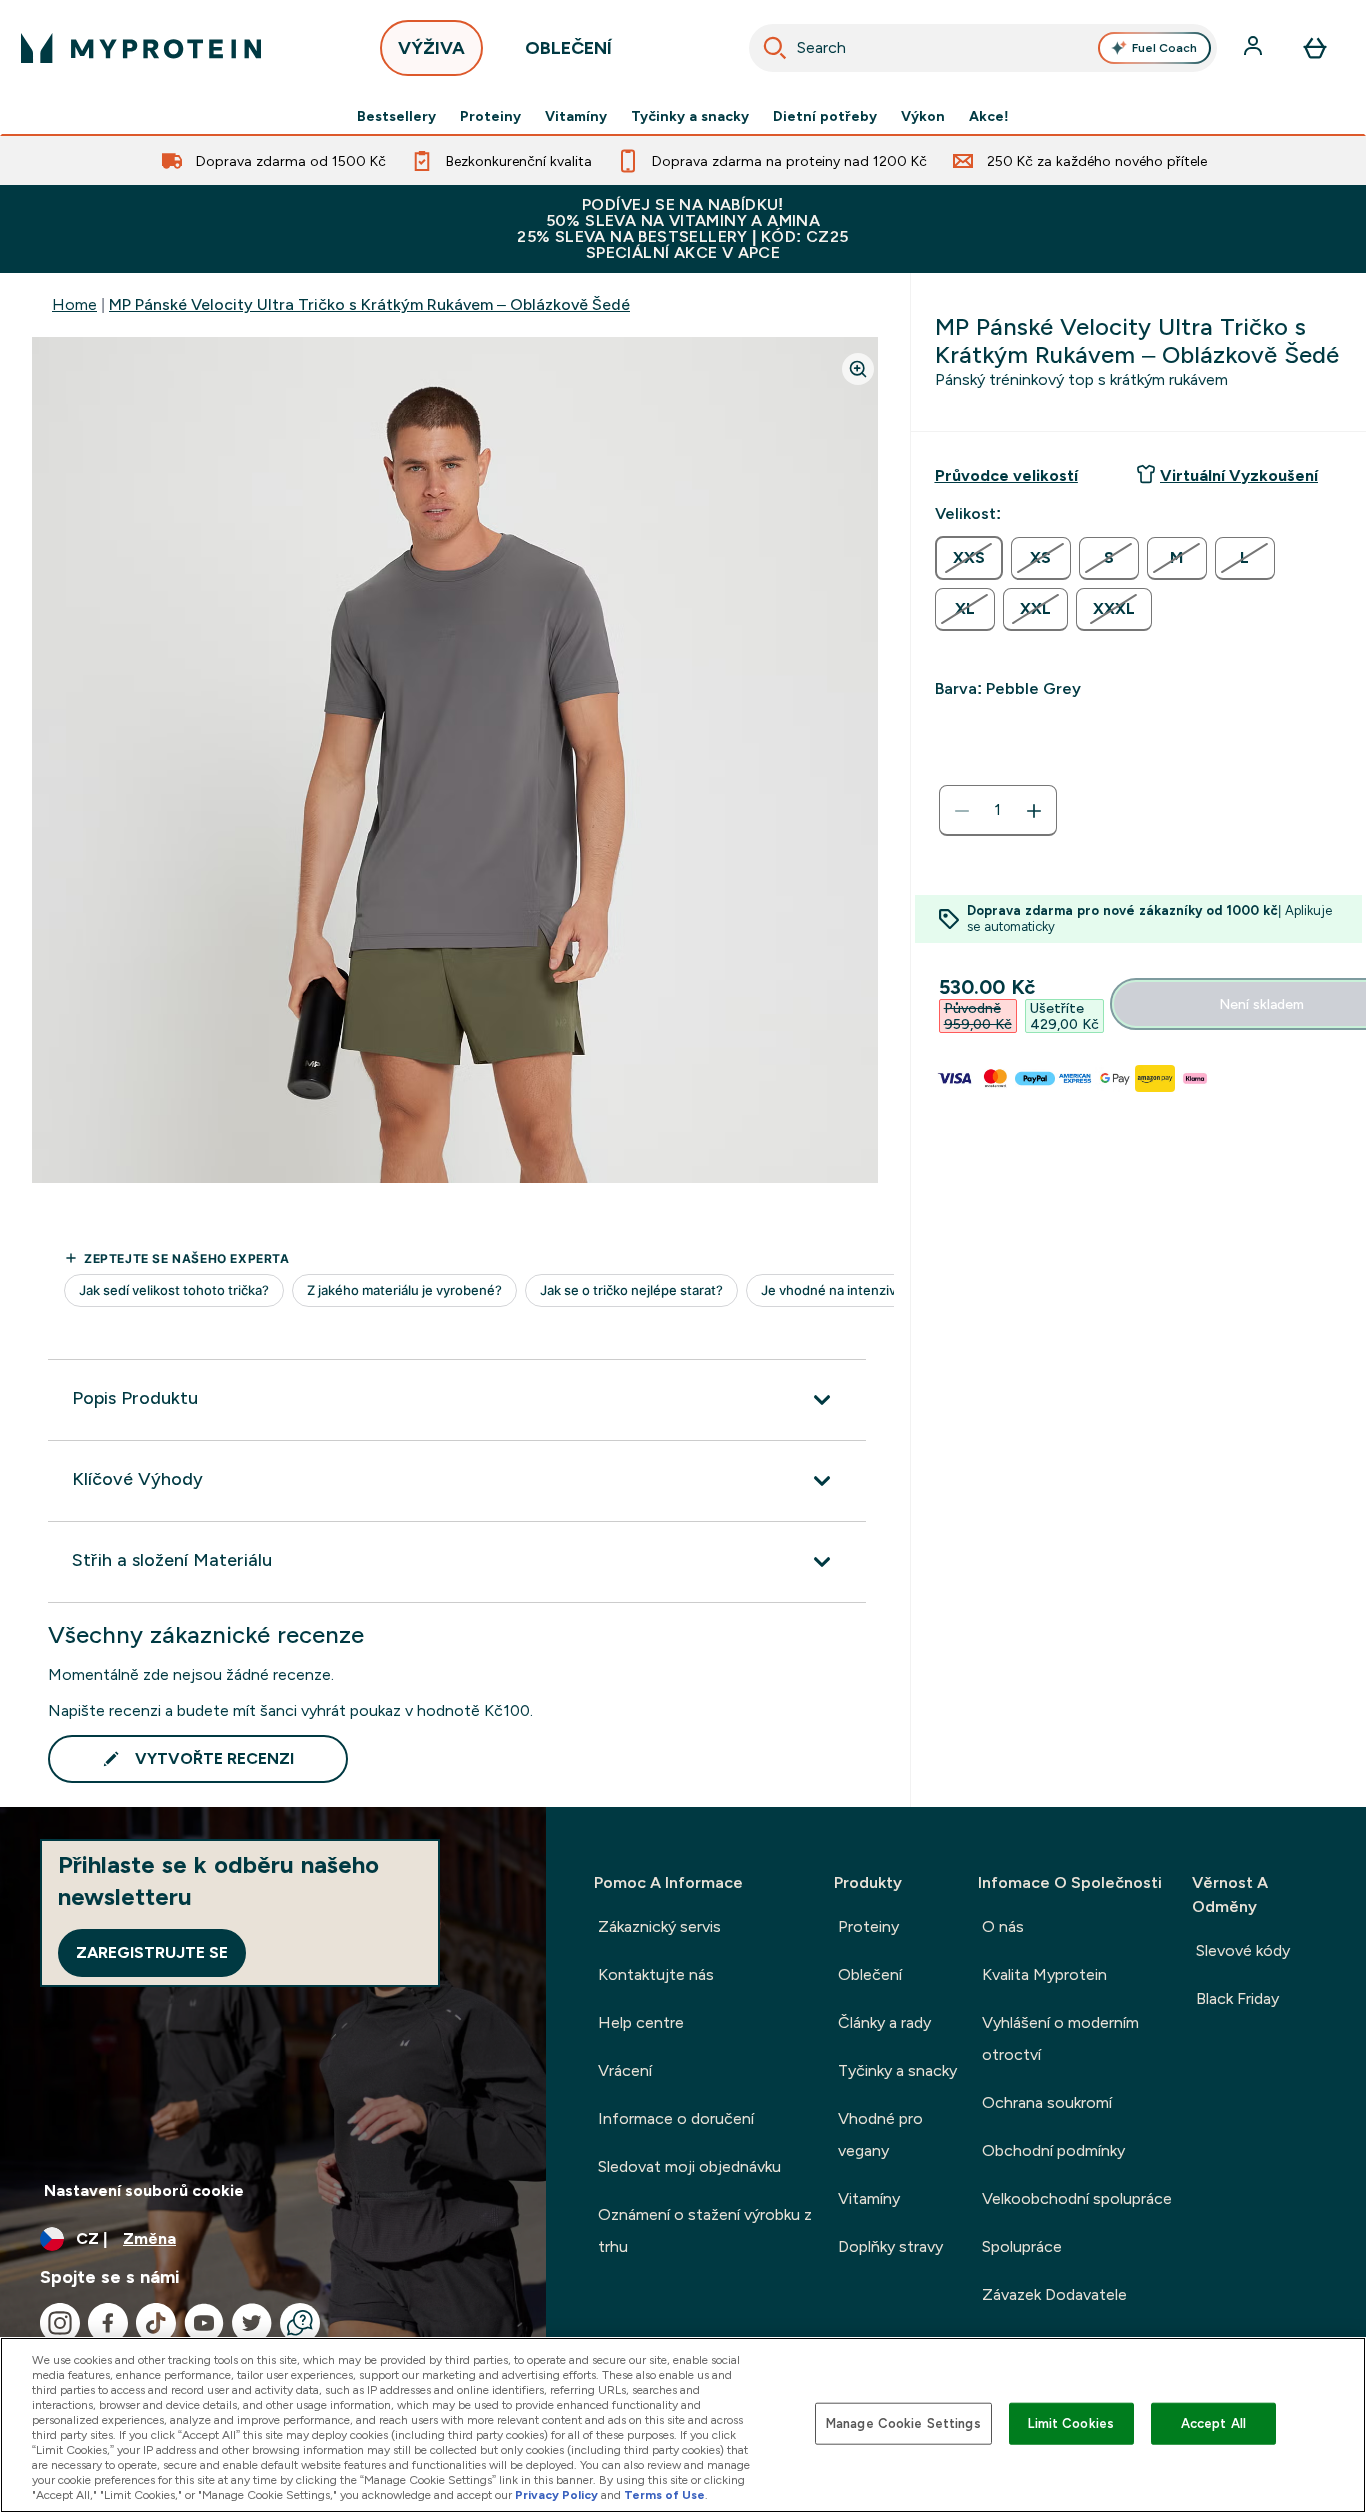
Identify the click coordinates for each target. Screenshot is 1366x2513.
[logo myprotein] (141, 48)
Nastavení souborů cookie (144, 2190)
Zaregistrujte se (152, 1952)
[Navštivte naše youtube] (204, 2323)
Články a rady (884, 2022)
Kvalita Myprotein (1044, 1974)
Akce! (989, 116)
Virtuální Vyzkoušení (1239, 475)
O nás (1003, 1926)
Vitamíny (576, 116)
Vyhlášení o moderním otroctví (1060, 2038)
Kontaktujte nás (656, 1974)
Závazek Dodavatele (1054, 2294)
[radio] (969, 558)
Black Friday (1237, 1998)
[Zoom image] (858, 369)
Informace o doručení (676, 2118)
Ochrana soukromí (1047, 2102)
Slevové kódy (1243, 1950)
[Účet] (1255, 48)
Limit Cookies (1071, 2423)
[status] (998, 811)
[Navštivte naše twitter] (252, 2323)
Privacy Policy (556, 2495)
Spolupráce (1022, 2246)
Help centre (641, 2022)
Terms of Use (664, 2495)
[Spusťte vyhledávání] (775, 48)
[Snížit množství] (962, 811)
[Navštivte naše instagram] (60, 2323)
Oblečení (870, 1974)
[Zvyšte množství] (1034, 811)
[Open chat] (300, 2323)
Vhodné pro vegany (880, 2134)
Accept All (1213, 2423)
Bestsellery (396, 116)
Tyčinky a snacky (690, 116)
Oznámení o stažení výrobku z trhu (705, 2230)
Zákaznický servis (659, 1926)
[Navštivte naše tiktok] (156, 2323)
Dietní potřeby (825, 116)
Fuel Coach (1164, 48)
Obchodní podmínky (1053, 2150)
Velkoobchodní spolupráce (1077, 2198)
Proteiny (490, 116)
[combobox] (983, 48)
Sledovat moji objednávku (689, 2166)
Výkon (923, 116)
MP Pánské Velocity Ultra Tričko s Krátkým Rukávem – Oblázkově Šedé (369, 304)
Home (74, 304)
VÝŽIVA (431, 48)
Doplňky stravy (890, 2246)
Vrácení (625, 2070)
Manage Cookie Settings (903, 2423)
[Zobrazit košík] (1315, 48)
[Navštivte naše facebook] (108, 2323)
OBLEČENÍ (568, 48)
